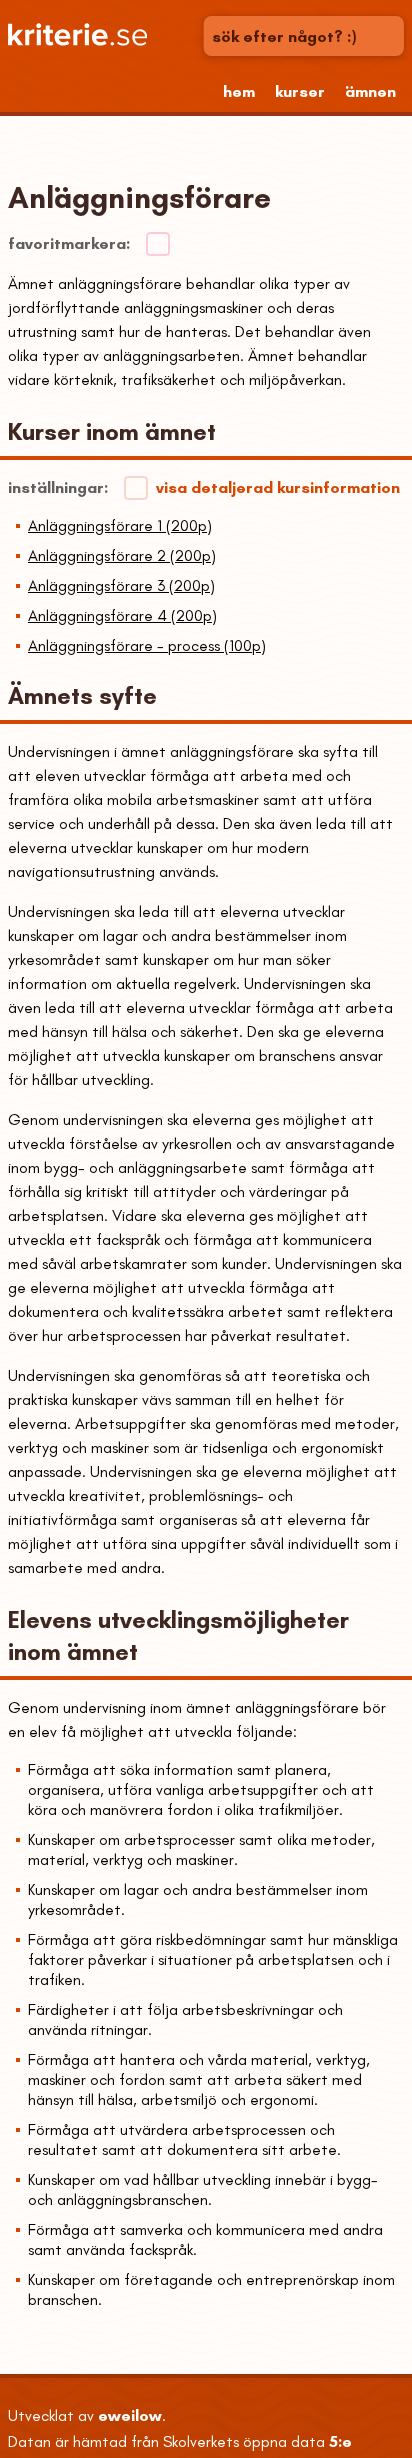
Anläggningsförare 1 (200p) (120, 525)
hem (239, 91)
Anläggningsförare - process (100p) (147, 645)
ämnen (370, 91)
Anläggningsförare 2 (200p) (122, 555)
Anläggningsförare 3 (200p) (121, 585)
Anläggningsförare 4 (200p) (122, 615)
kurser (300, 91)
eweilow (130, 2415)
